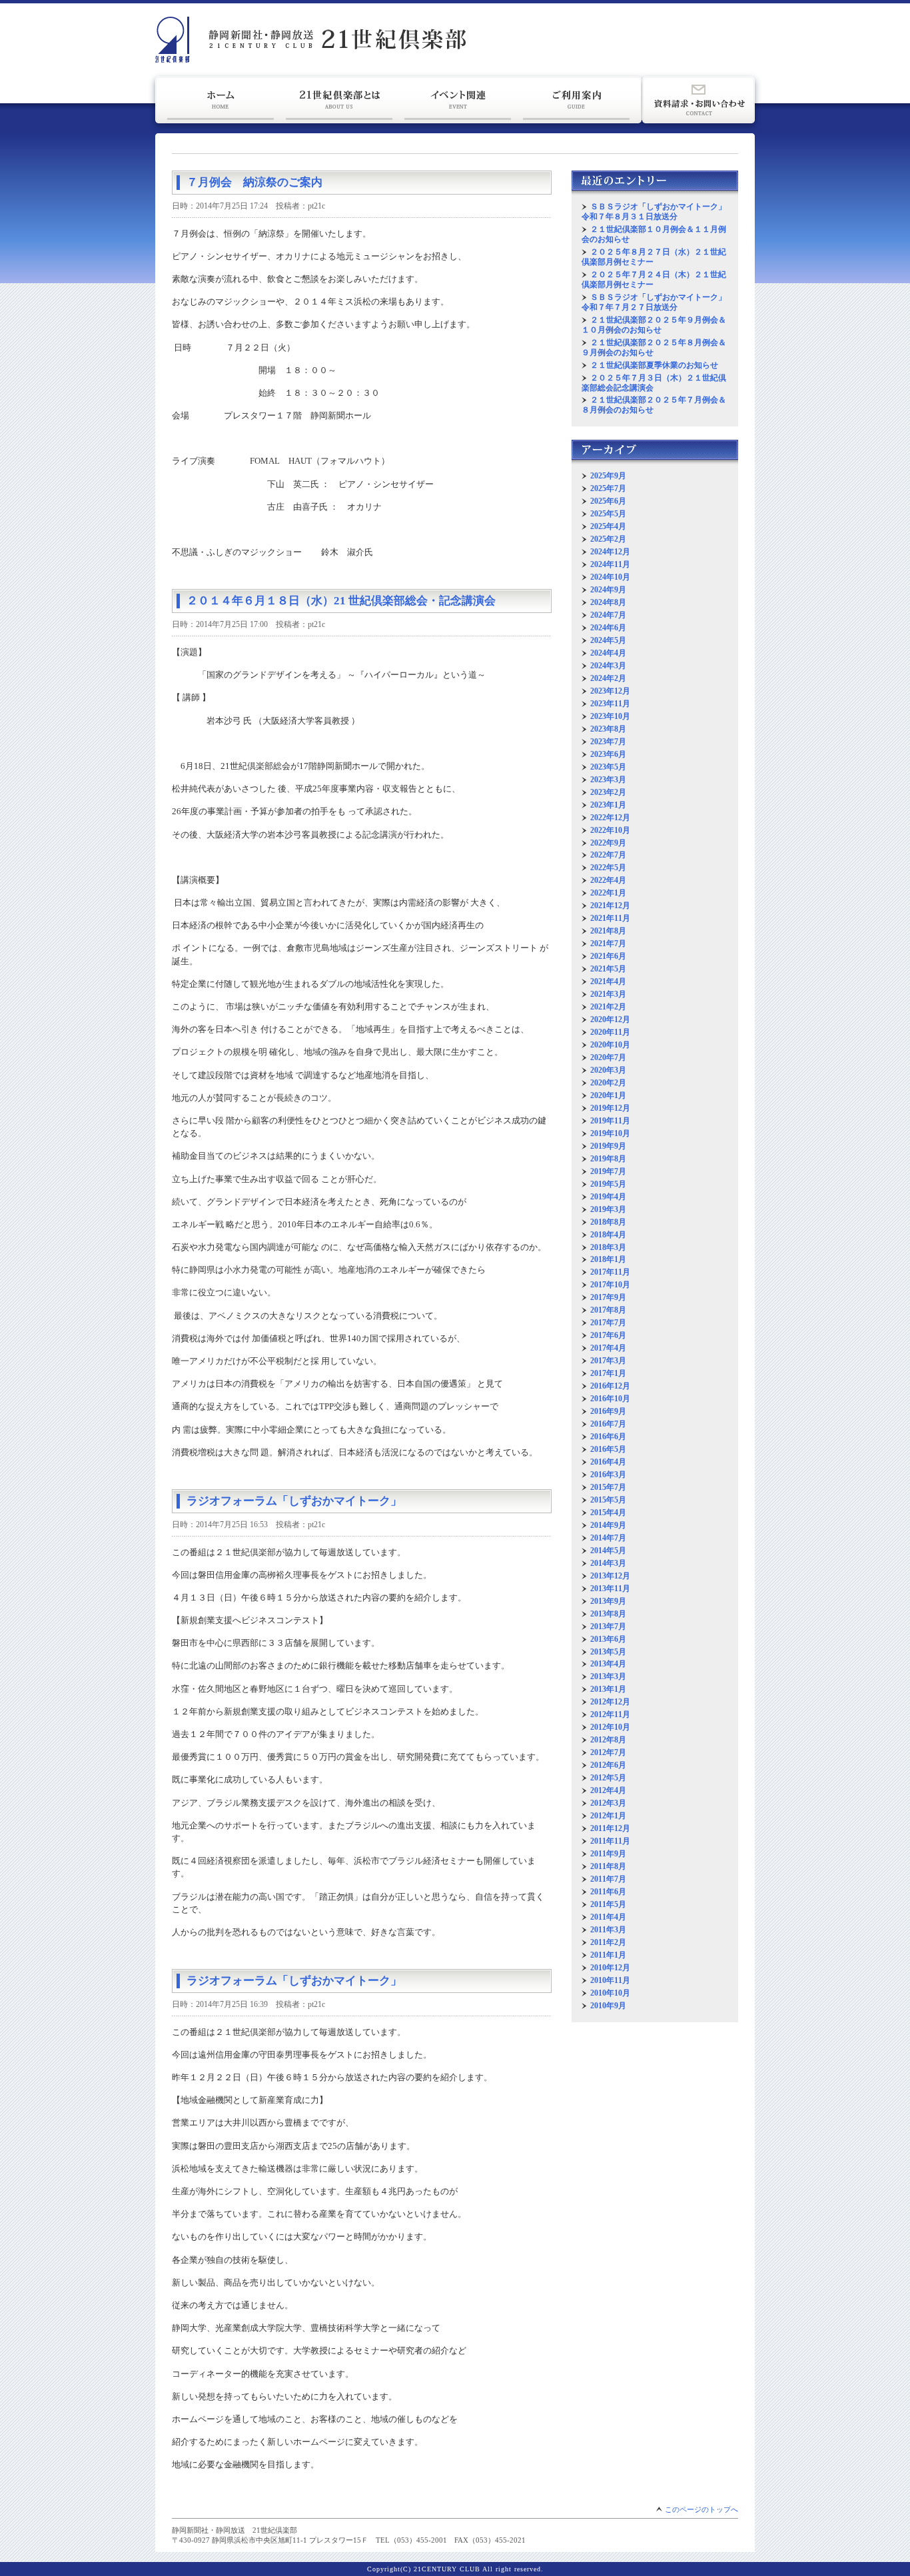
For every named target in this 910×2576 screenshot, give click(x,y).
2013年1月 (608, 1689)
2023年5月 (608, 767)
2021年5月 (608, 969)
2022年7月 (608, 855)
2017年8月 (608, 1310)
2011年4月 (608, 1917)
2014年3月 (608, 1563)
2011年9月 (608, 1854)
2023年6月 (608, 754)
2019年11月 (610, 1121)
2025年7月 (608, 488)
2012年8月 (608, 1740)
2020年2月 (608, 1083)
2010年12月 (610, 1968)
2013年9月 (608, 1601)
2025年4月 (608, 526)
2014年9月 (608, 1525)
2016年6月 (608, 1437)
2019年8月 (608, 1159)
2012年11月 (610, 1714)
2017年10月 (610, 1285)
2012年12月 (610, 1702)
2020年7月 (608, 1057)
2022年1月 (608, 893)
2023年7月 (608, 742)
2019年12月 (610, 1108)
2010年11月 (610, 1980)
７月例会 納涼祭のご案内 (254, 182)
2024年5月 (608, 640)
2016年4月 (608, 1462)
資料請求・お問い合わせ (698, 100)
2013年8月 (608, 1614)
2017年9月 (608, 1297)
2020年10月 (610, 1045)
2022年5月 (608, 868)
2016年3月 (608, 1475)
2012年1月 (608, 1816)
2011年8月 (608, 1866)
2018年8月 (608, 1222)
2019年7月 (608, 1171)
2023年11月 (610, 704)
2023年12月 (610, 691)
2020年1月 (608, 1095)
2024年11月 (610, 564)
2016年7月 (608, 1424)
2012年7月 (608, 1752)
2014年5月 (608, 1551)
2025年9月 (608, 476)
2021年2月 (608, 1007)
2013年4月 (608, 1664)
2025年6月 (608, 501)
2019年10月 (610, 1133)
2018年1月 (608, 1259)
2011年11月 (610, 1841)
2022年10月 (610, 830)
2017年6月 (608, 1335)
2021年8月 (608, 931)
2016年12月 (610, 1386)
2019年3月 (608, 1209)
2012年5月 (608, 1778)
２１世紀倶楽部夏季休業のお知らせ (654, 365)
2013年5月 (608, 1652)
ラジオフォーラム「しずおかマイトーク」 (294, 1501)
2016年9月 (608, 1411)
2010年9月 (608, 2006)
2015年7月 (608, 1487)
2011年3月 (608, 1930)
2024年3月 (608, 666)
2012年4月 (608, 1790)
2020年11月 (610, 1032)
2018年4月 (608, 1235)
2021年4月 (608, 981)
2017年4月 (608, 1348)
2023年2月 (608, 792)
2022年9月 (608, 843)
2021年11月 (610, 918)
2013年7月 (608, 1626)
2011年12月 (610, 1828)
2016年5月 (608, 1449)
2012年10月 (610, 1727)
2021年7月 (608, 944)
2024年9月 (608, 590)
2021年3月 (608, 994)
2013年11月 (610, 1589)
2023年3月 (608, 780)
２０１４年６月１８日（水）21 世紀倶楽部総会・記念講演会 (341, 601)
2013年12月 (610, 1576)
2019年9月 (608, 1146)
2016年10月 (610, 1399)
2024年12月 (610, 552)
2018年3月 (608, 1247)
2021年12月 (610, 906)
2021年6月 (608, 956)
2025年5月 (608, 514)
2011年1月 (608, 1955)
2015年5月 (608, 1500)
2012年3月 (608, 1803)
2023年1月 (608, 805)
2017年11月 (610, 1272)
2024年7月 (608, 615)
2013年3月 (608, 1676)
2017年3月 (608, 1361)
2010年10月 (610, 1993)
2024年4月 (608, 653)
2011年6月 (608, 1892)
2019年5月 (608, 1184)
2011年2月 (608, 1942)
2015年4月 (608, 1513)
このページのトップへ (701, 2509)
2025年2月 (608, 539)
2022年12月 (610, 818)
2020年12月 (610, 1019)
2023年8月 (608, 729)
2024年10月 (610, 577)
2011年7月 (608, 1879)
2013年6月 (608, 1639)
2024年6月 (608, 628)
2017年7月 (608, 1323)
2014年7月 (608, 1538)
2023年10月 (610, 716)
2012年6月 (608, 1765)
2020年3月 (608, 1070)
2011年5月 (608, 1904)
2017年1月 (608, 1373)
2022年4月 (608, 880)
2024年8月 (608, 602)
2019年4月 (608, 1197)
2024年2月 (608, 678)
